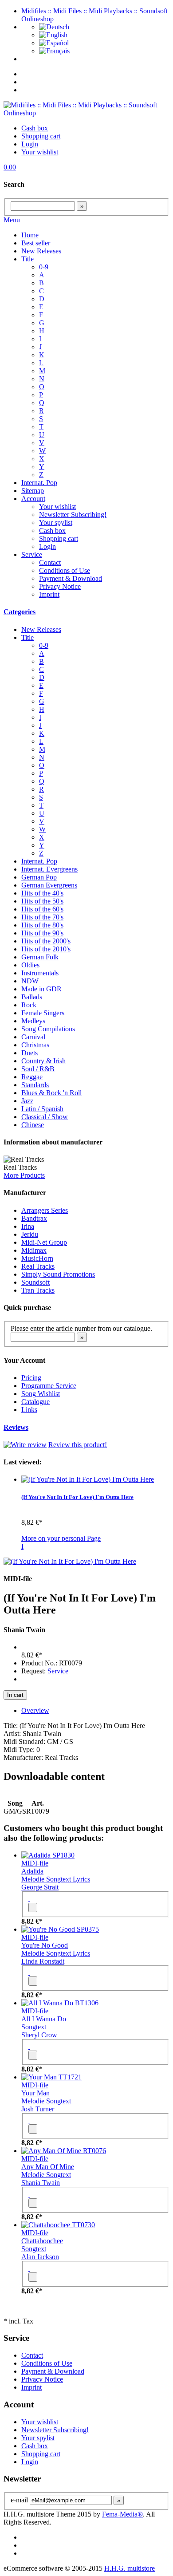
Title (28, 259)
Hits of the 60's (42, 909)
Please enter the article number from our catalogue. (81, 1328)
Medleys (33, 1021)
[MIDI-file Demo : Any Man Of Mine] (29, 2194)
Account (33, 499)
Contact (50, 562)
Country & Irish (43, 1061)
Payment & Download (71, 578)
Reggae (32, 1077)
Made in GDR (41, 989)
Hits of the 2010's (46, 949)
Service (32, 554)
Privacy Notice (60, 586)
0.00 (10, 167)
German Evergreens (49, 885)
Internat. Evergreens (49, 869)
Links (29, 1410)
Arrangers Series (45, 1210)
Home (30, 235)
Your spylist (56, 523)
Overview (35, 1710)
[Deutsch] (54, 27)
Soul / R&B (38, 1069)
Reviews (16, 1427)
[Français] (54, 51)
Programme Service (49, 1386)
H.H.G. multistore (130, 2568)
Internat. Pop (39, 483)
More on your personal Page (61, 1538)
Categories (20, 612)
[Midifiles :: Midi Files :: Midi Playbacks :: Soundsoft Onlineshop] (86, 113)
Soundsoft (35, 1282)
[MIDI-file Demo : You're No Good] (29, 1972)
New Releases (41, 251)
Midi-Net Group (44, 1242)
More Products (24, 1175)
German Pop (39, 877)
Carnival (33, 1037)
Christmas (35, 1045)
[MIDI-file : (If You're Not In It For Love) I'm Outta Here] (70, 1561)
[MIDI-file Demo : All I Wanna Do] (29, 2046)
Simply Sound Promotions (58, 1274)
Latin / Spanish (42, 1109)
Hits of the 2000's (46, 941)
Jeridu (30, 1234)
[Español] (54, 43)
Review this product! (78, 1445)
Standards (35, 1085)
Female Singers (43, 1013)
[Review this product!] (25, 1445)
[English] (53, 35)
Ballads (32, 997)
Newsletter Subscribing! (73, 515)
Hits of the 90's (42, 933)
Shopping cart (41, 136)
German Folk (40, 957)
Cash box (35, 128)
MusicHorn (37, 1258)
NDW (30, 981)
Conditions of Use (65, 570)
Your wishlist (40, 152)
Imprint (49, 594)
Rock (29, 1005)
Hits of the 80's (42, 925)
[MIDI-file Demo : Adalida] (29, 1899)
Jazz (27, 1101)
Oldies (30, 965)
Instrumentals (40, 973)
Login (30, 144)
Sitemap (33, 491)
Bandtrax (34, 1218)
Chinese (33, 1125)
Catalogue (35, 1402)
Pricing (31, 1378)
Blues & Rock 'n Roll (51, 1093)
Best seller (36, 243)
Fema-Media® (122, 2514)
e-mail (19, 2500)
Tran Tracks (38, 1290)
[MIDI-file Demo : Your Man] (29, 2120)
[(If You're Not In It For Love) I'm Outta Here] (88, 1479)
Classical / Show (45, 1117)
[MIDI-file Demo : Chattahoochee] (29, 2268)
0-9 (44, 267)
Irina (28, 1226)
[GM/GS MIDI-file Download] (22, 1679)
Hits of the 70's (42, 917)
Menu (12, 220)
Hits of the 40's (42, 893)
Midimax (34, 1250)
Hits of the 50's (42, 901)
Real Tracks (38, 1266)
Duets (29, 1053)
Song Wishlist (41, 1394)
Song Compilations (48, 1029)
